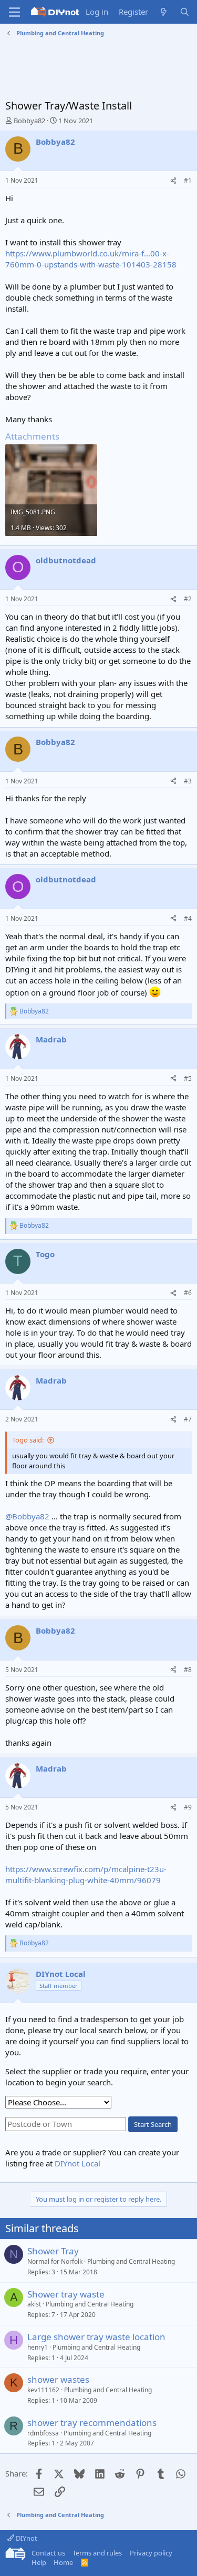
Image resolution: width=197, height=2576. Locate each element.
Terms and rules (97, 2553)
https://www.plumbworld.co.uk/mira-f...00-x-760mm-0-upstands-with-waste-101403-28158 (91, 259)
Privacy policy (151, 2553)
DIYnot (26, 2538)
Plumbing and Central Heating (131, 2261)
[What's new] (164, 12)
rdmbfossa (43, 2433)
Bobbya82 (29, 121)
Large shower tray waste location (96, 2337)
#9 (188, 1807)
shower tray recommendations (92, 2423)
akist (34, 2304)
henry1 (38, 2347)
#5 (188, 1078)
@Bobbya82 (27, 1516)
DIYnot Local (77, 2163)
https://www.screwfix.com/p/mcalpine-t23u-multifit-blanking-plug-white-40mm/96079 (86, 1874)
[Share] (173, 181)
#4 (188, 918)
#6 (188, 1293)
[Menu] (14, 12)
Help (39, 2562)
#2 (188, 599)
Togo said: (28, 1440)
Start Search (153, 2124)
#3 (188, 781)
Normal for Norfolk (55, 2261)
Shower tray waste (66, 2294)
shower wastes (58, 2379)
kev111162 (43, 2390)
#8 (188, 1670)
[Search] (185, 12)
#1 (188, 180)
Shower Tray (53, 2251)
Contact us (48, 2553)
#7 (188, 1419)
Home (63, 2562)
